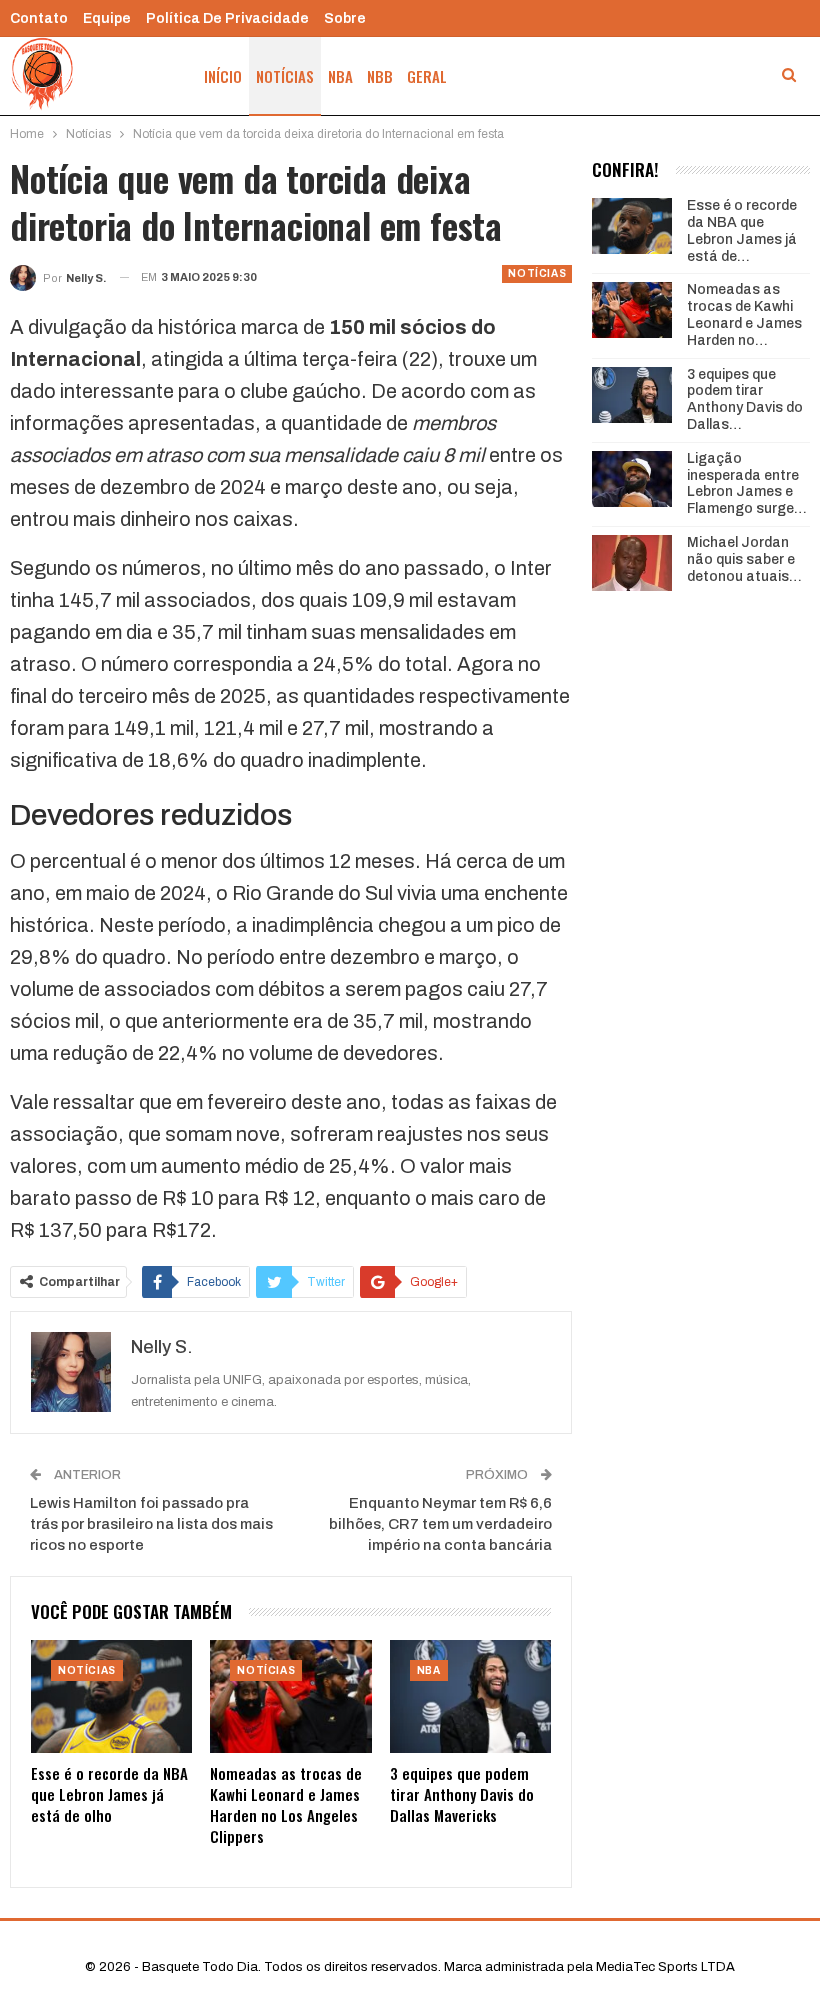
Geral (427, 76)
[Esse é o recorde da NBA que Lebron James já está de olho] (111, 1696)
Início (223, 76)
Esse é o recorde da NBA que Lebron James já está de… (742, 230)
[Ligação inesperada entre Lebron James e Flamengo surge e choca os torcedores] (632, 479)
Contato (39, 18)
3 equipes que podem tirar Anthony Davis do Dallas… (745, 399)
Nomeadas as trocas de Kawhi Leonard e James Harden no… (744, 314)
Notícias (285, 76)
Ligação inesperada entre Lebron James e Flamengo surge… (747, 483)
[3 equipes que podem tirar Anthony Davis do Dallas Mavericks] (470, 1696)
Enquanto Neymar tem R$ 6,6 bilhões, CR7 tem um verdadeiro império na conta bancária (440, 1524)
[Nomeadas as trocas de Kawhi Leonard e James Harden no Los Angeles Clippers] (290, 1696)
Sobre (345, 18)
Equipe (107, 18)
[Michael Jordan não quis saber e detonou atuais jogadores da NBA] (632, 563)
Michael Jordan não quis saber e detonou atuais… (744, 559)
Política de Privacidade (227, 18)
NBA (340, 76)
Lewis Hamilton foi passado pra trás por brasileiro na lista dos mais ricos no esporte (151, 1524)
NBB (380, 76)
